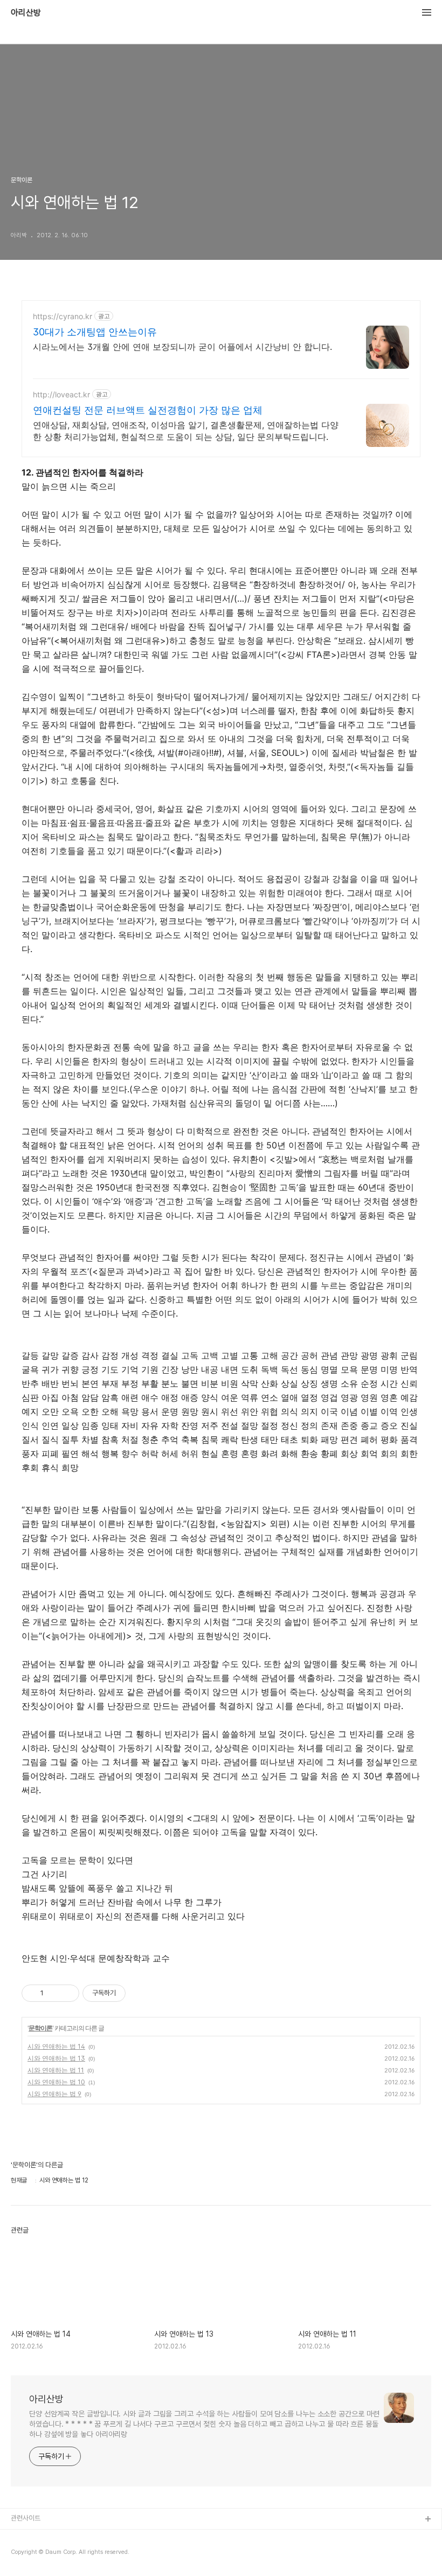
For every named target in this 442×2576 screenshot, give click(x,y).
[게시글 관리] (67, 1993)
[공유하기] (54, 1993)
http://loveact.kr (61, 394)
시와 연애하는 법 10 (56, 2082)
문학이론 (40, 2028)
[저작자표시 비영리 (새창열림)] (135, 1993)
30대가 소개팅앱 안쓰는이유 (95, 332)
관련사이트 (26, 2518)
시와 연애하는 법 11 (56, 2070)
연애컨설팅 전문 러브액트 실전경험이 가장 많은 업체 (148, 410)
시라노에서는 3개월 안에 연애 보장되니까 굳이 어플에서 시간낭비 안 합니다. (182, 347)
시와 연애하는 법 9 (54, 2094)
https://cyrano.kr (63, 316)
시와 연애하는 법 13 (56, 2058)
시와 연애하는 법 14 (56, 2046)
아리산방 (26, 13)
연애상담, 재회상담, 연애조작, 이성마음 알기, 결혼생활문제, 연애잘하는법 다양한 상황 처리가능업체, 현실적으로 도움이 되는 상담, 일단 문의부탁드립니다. (186, 431)
